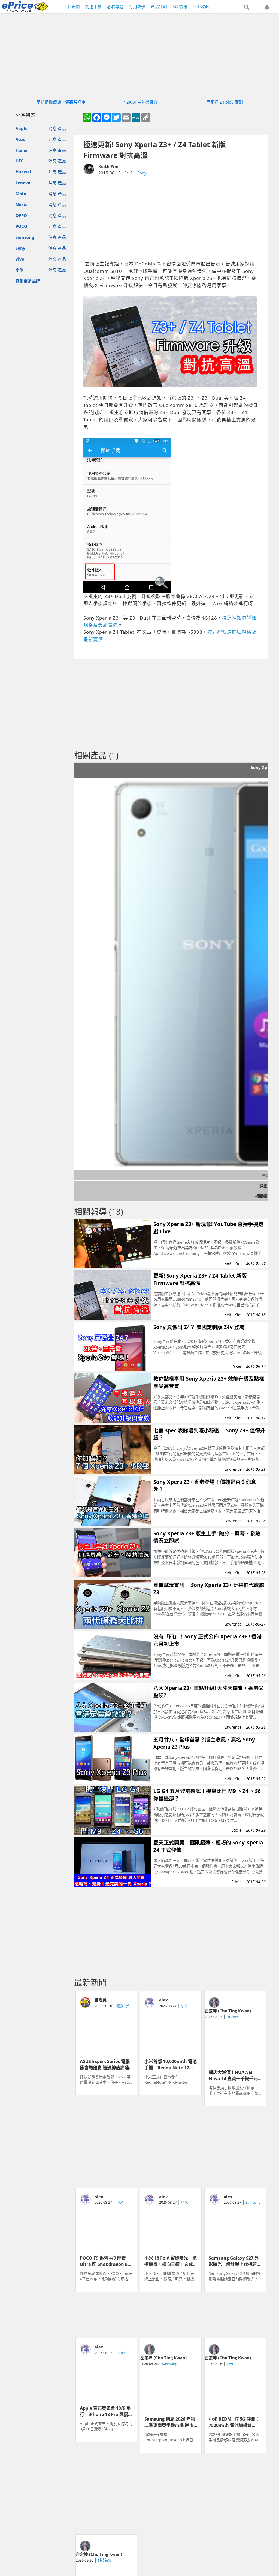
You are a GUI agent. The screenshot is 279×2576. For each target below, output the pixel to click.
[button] (247, 7)
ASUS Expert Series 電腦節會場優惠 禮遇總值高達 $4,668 (105, 2064)
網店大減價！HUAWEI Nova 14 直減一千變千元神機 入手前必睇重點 (233, 2075)
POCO (21, 226)
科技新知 (105, 2560)
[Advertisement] (171, 218)
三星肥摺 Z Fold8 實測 (223, 102)
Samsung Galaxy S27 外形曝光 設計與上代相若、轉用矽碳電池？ (235, 2261)
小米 (20, 270)
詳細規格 (268, 1186)
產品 (62, 128)
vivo (20, 259)
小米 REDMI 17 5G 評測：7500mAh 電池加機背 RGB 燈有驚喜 (234, 2422)
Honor (22, 150)
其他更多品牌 (28, 281)
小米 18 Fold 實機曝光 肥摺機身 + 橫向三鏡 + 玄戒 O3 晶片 (171, 2261)
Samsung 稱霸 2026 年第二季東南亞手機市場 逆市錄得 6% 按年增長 (170, 2422)
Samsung (25, 237)
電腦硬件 (123, 2006)
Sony (20, 248)
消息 (53, 128)
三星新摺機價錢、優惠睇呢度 (59, 102)
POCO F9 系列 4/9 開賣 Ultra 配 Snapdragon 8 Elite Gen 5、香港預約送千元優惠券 (105, 2261)
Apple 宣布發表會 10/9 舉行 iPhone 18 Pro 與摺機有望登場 (106, 2411)
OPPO (21, 215)
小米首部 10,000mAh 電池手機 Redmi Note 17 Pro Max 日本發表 (171, 2064)
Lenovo (23, 183)
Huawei (23, 172)
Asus (20, 139)
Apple (22, 128)
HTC (20, 161)
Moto (21, 194)
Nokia (22, 204)
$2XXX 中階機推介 (141, 102)
